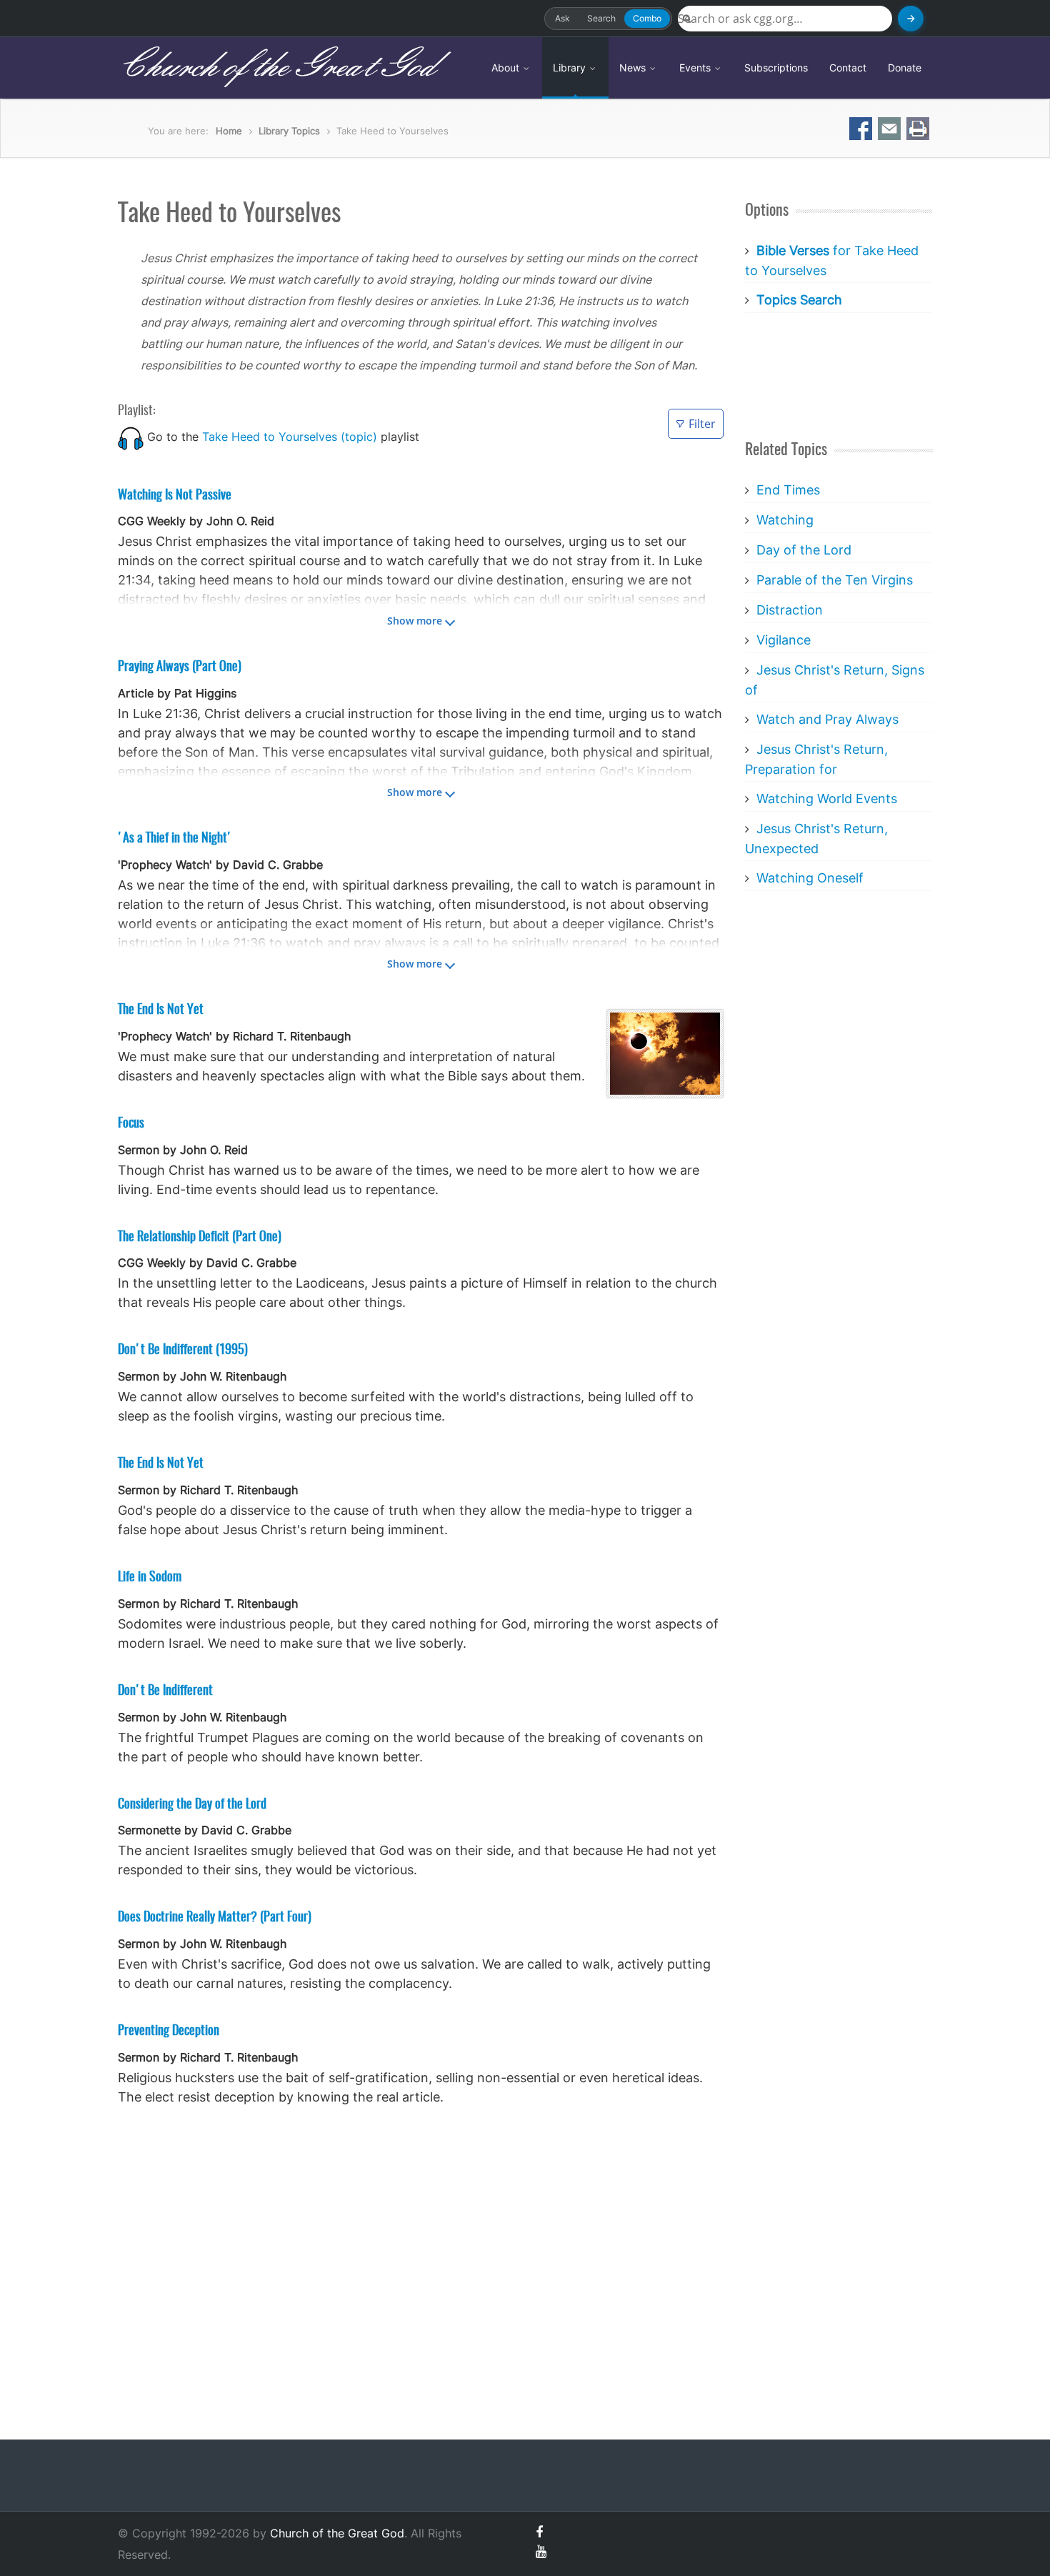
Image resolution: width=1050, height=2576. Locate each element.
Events (696, 68)
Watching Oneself (810, 878)
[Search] (911, 19)
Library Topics (289, 131)
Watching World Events (827, 799)
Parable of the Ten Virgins (835, 580)
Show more (415, 621)
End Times (788, 490)
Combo (647, 18)
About (507, 68)
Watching (785, 520)
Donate (905, 68)
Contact (848, 68)
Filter (702, 424)
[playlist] (131, 437)
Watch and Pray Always (827, 719)
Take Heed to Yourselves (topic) (290, 437)
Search (601, 18)
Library (571, 68)
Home (229, 131)
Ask (562, 18)
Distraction (790, 610)
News (634, 68)
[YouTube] (541, 2551)
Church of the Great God (276, 67)
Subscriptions (776, 68)
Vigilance (784, 640)
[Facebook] (539, 2532)
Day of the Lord (804, 550)
